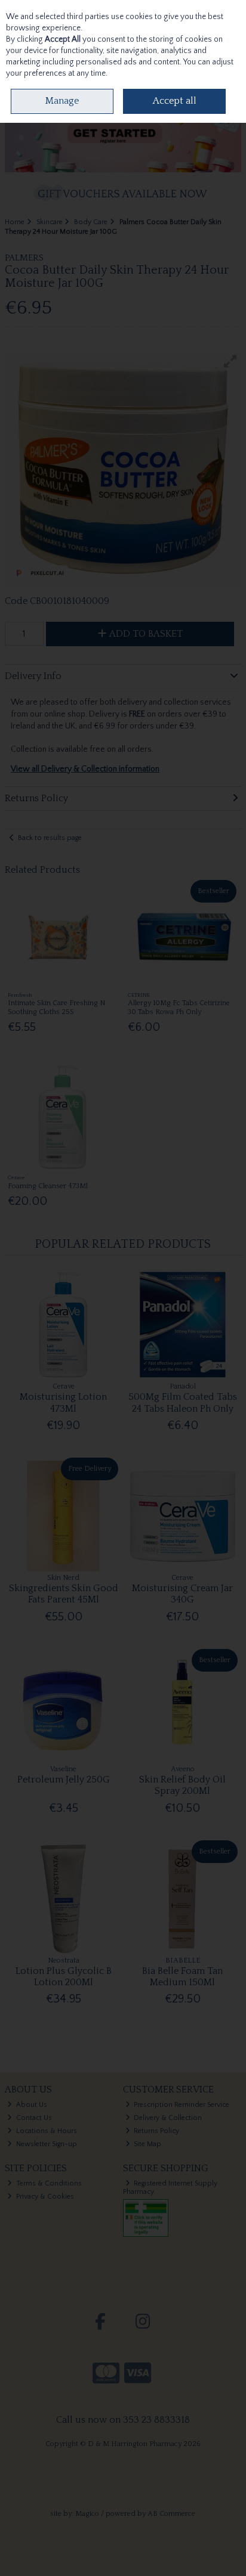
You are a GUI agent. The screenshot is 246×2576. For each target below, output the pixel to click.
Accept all (175, 101)
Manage (62, 101)
